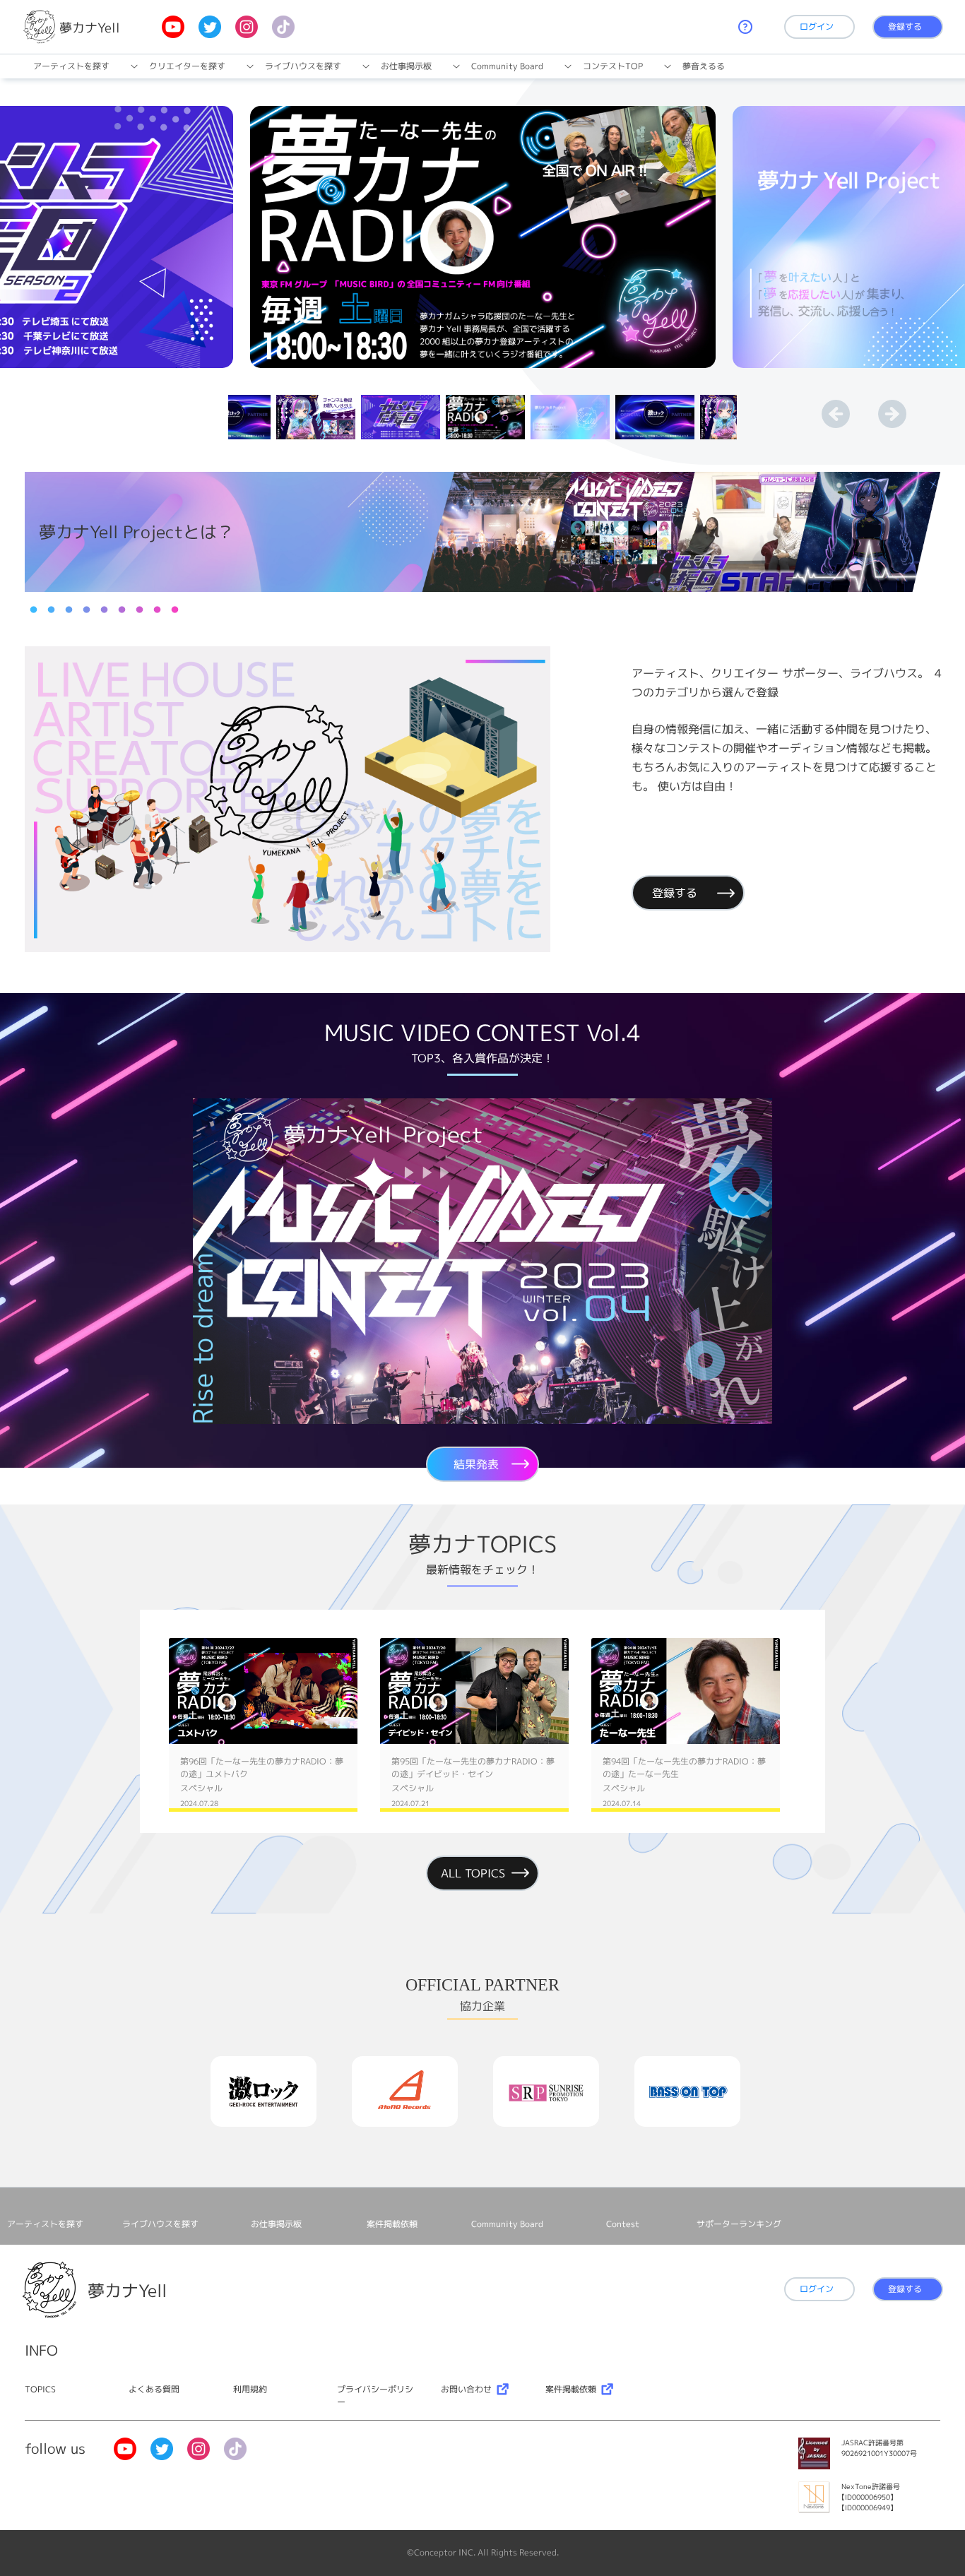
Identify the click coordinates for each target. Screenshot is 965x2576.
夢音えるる (704, 66)
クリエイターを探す (187, 66)
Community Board (507, 66)
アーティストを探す (71, 66)
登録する (905, 26)
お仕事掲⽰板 (406, 66)
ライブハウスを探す (303, 66)
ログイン (817, 26)
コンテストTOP (613, 66)
